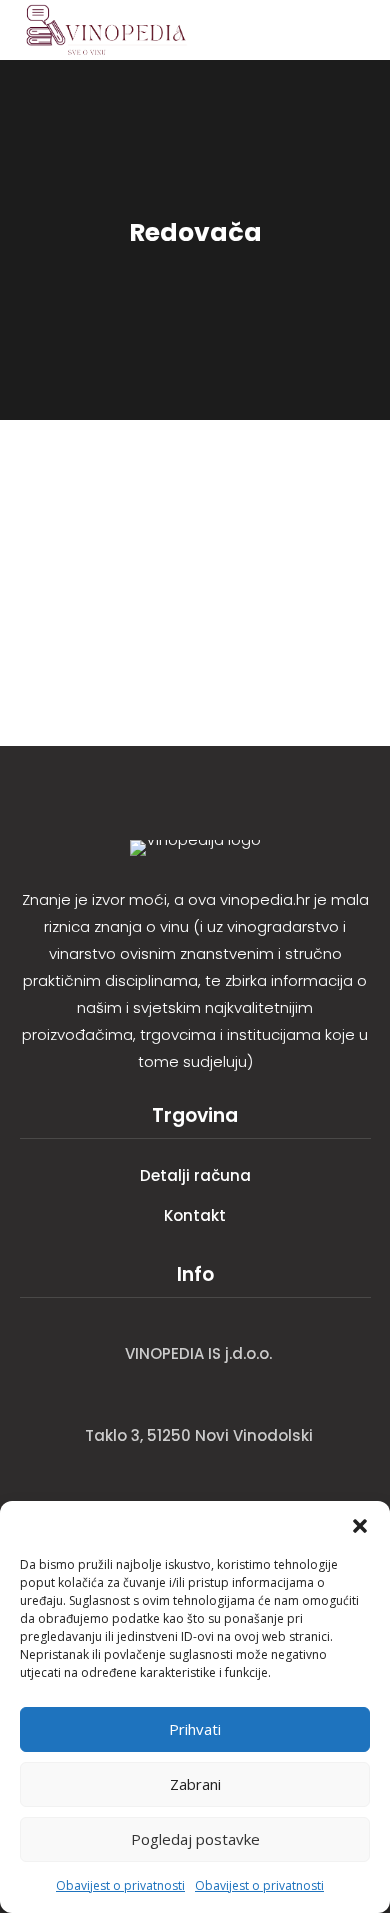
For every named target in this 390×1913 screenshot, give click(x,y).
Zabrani (195, 1784)
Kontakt (195, 1215)
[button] (360, 1526)
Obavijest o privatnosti (120, 1885)
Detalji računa (195, 1175)
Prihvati (195, 1729)
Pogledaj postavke (195, 1839)
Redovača (68, 523)
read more (64, 610)
